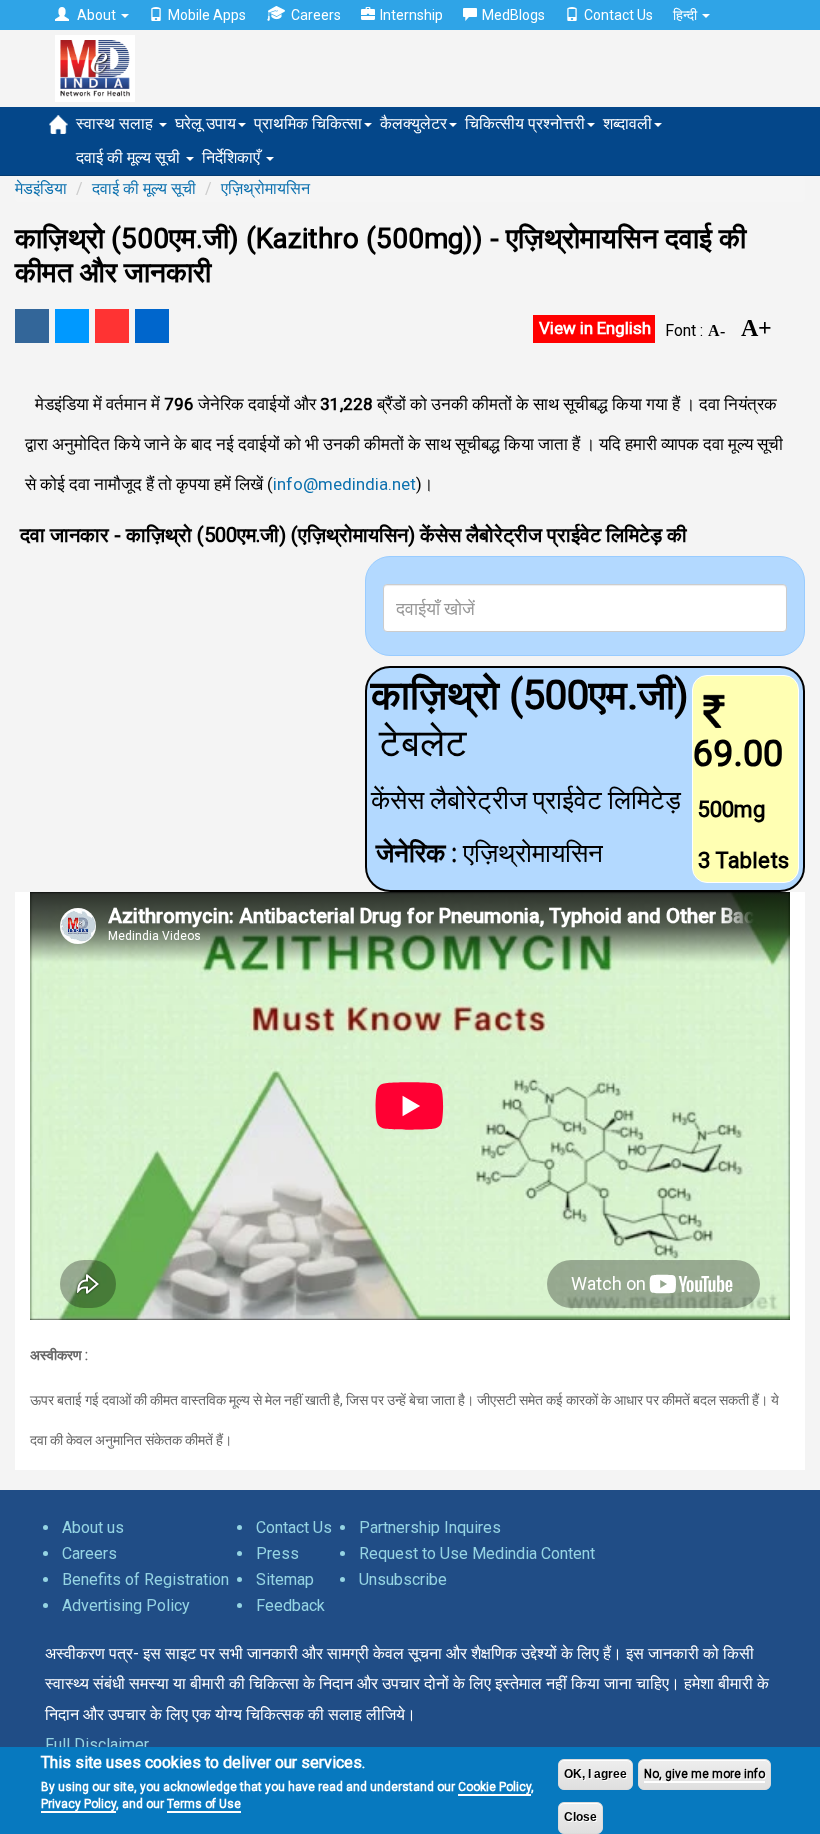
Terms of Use (204, 1804)
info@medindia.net (344, 484)
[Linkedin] (152, 326)
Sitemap (285, 1579)
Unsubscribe (403, 1579)
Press (277, 1553)
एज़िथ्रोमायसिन (265, 188)
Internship (411, 15)
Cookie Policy (494, 1787)
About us (93, 1527)
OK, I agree (595, 1774)
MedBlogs (513, 15)
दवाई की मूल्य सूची (130, 157)
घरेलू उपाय (205, 123)
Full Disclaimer (97, 1744)
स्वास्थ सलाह (116, 123)
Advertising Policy (126, 1605)
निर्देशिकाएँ (233, 157)
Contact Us (618, 15)
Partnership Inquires (430, 1527)
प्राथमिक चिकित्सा (308, 123)
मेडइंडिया (41, 188)
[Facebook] (32, 326)
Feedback (290, 1605)
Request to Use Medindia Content (477, 1553)
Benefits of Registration (145, 1579)
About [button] (96, 15)
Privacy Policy (78, 1804)
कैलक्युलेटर (413, 123)
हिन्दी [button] (686, 15)
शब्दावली (627, 123)
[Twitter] (72, 326)
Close (580, 1817)
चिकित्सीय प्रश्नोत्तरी (525, 123)
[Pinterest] (112, 326)
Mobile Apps (207, 15)
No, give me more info (704, 1774)
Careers (316, 15)
